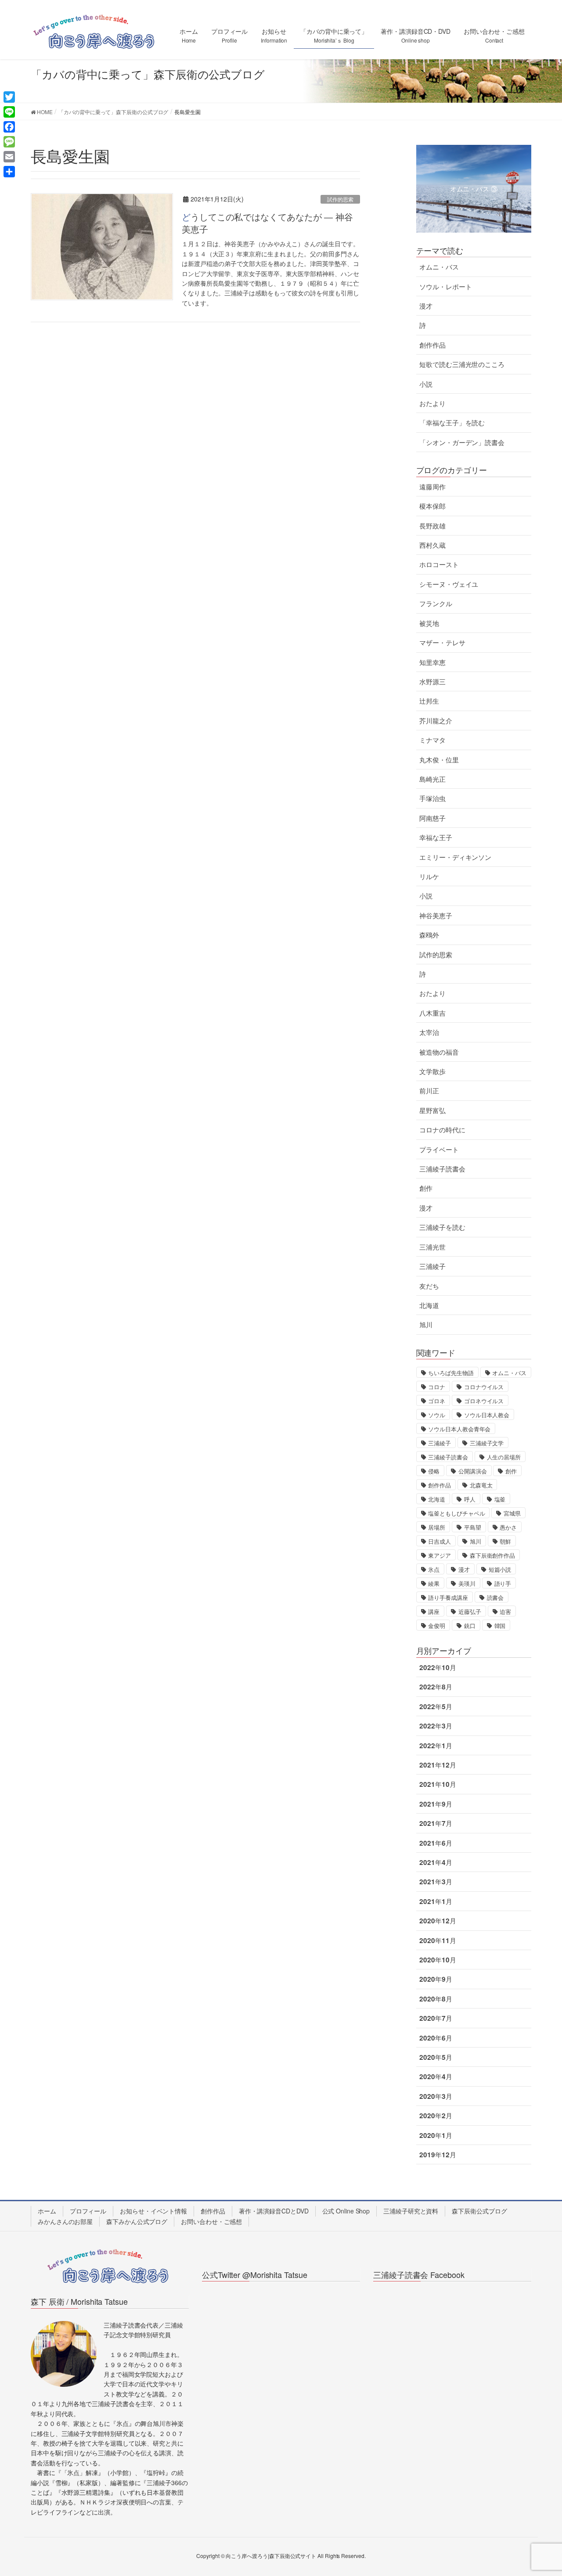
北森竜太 (481, 1485)
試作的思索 (340, 199)
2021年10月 (438, 1784)
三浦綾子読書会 (442, 1169)
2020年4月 (436, 2077)
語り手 (503, 1583)
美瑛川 (467, 1583)
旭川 (426, 1325)
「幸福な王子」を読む (452, 423)
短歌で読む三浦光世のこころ (462, 364)
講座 (434, 1611)
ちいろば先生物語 (451, 1373)
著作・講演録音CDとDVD (274, 2211)
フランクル (436, 604)
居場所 (437, 1527)
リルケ (429, 877)
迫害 (505, 1611)
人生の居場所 (504, 1457)
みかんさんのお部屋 (65, 2221)
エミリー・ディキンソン (455, 857)
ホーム (47, 2211)
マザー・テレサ (442, 643)
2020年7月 (436, 2018)
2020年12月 (438, 1921)
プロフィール (88, 2211)
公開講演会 (473, 1471)
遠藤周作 (432, 487)
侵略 (434, 1471)
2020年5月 (436, 2057)
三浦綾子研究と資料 (411, 2211)
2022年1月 (436, 1746)
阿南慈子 (432, 818)
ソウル (437, 1415)
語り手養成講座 (448, 1597)
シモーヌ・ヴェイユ (449, 584)
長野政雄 (432, 526)
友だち (429, 1286)
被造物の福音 (439, 1052)
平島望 (473, 1527)
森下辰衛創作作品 (492, 1555)
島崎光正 (432, 779)
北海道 (429, 1305)
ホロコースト (439, 564)
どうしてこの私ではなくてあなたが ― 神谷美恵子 (267, 223)
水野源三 (432, 682)
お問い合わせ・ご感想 (211, 2221)
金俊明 (437, 1626)
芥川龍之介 (436, 721)
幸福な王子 (436, 837)
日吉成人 (440, 1541)
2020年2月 (436, 2116)
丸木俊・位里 (439, 760)
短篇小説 (500, 1569)
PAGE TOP (540, 2491)
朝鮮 (505, 1541)
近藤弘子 (470, 1611)
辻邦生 (429, 701)
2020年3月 (436, 2096)
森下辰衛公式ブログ (479, 2211)
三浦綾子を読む (442, 1227)
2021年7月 (436, 1823)
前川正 (429, 1091)
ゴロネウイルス (484, 1401)
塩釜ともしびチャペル (456, 1513)
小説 (426, 384)
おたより (432, 403)
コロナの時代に (442, 1130)
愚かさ (508, 1527)
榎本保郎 (432, 506)
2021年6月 (436, 1843)
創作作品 (432, 345)
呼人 (470, 1499)
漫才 (426, 306)
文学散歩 (432, 1071)
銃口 (470, 1626)
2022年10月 (438, 1667)
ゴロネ (437, 1401)
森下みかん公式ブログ (137, 2221)
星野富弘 (432, 1110)
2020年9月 (436, 1979)
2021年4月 (436, 1862)
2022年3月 (436, 1726)
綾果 (434, 1583)
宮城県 (512, 1513)
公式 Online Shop (346, 2211)
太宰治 (429, 1032)
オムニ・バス (439, 267)
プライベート (439, 1150)
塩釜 (500, 1499)
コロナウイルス (484, 1387)
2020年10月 (438, 1960)
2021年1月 (436, 1901)
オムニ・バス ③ (474, 189)
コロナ (437, 1387)
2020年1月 (436, 2135)
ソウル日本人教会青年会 (459, 1429)
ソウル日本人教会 (487, 1415)
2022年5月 (436, 1707)
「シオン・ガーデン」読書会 (462, 442)
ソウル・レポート (445, 287)
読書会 (495, 1597)
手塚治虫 (432, 798)
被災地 (429, 623)
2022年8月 (436, 1687)
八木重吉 (432, 1013)
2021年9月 (436, 1804)
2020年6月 (436, 2038)
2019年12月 (438, 2155)
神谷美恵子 (436, 916)
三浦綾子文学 (487, 1443)
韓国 (500, 1626)
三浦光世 (432, 1247)
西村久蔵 (432, 545)
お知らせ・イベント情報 (153, 2211)
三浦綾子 (432, 1266)
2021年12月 (438, 1765)
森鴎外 (429, 935)
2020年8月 (436, 1999)
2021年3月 (436, 1882)
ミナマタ (432, 740)
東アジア (440, 1555)
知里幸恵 (432, 662)
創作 (426, 1188)
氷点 (434, 1569)
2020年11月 (438, 1940)
